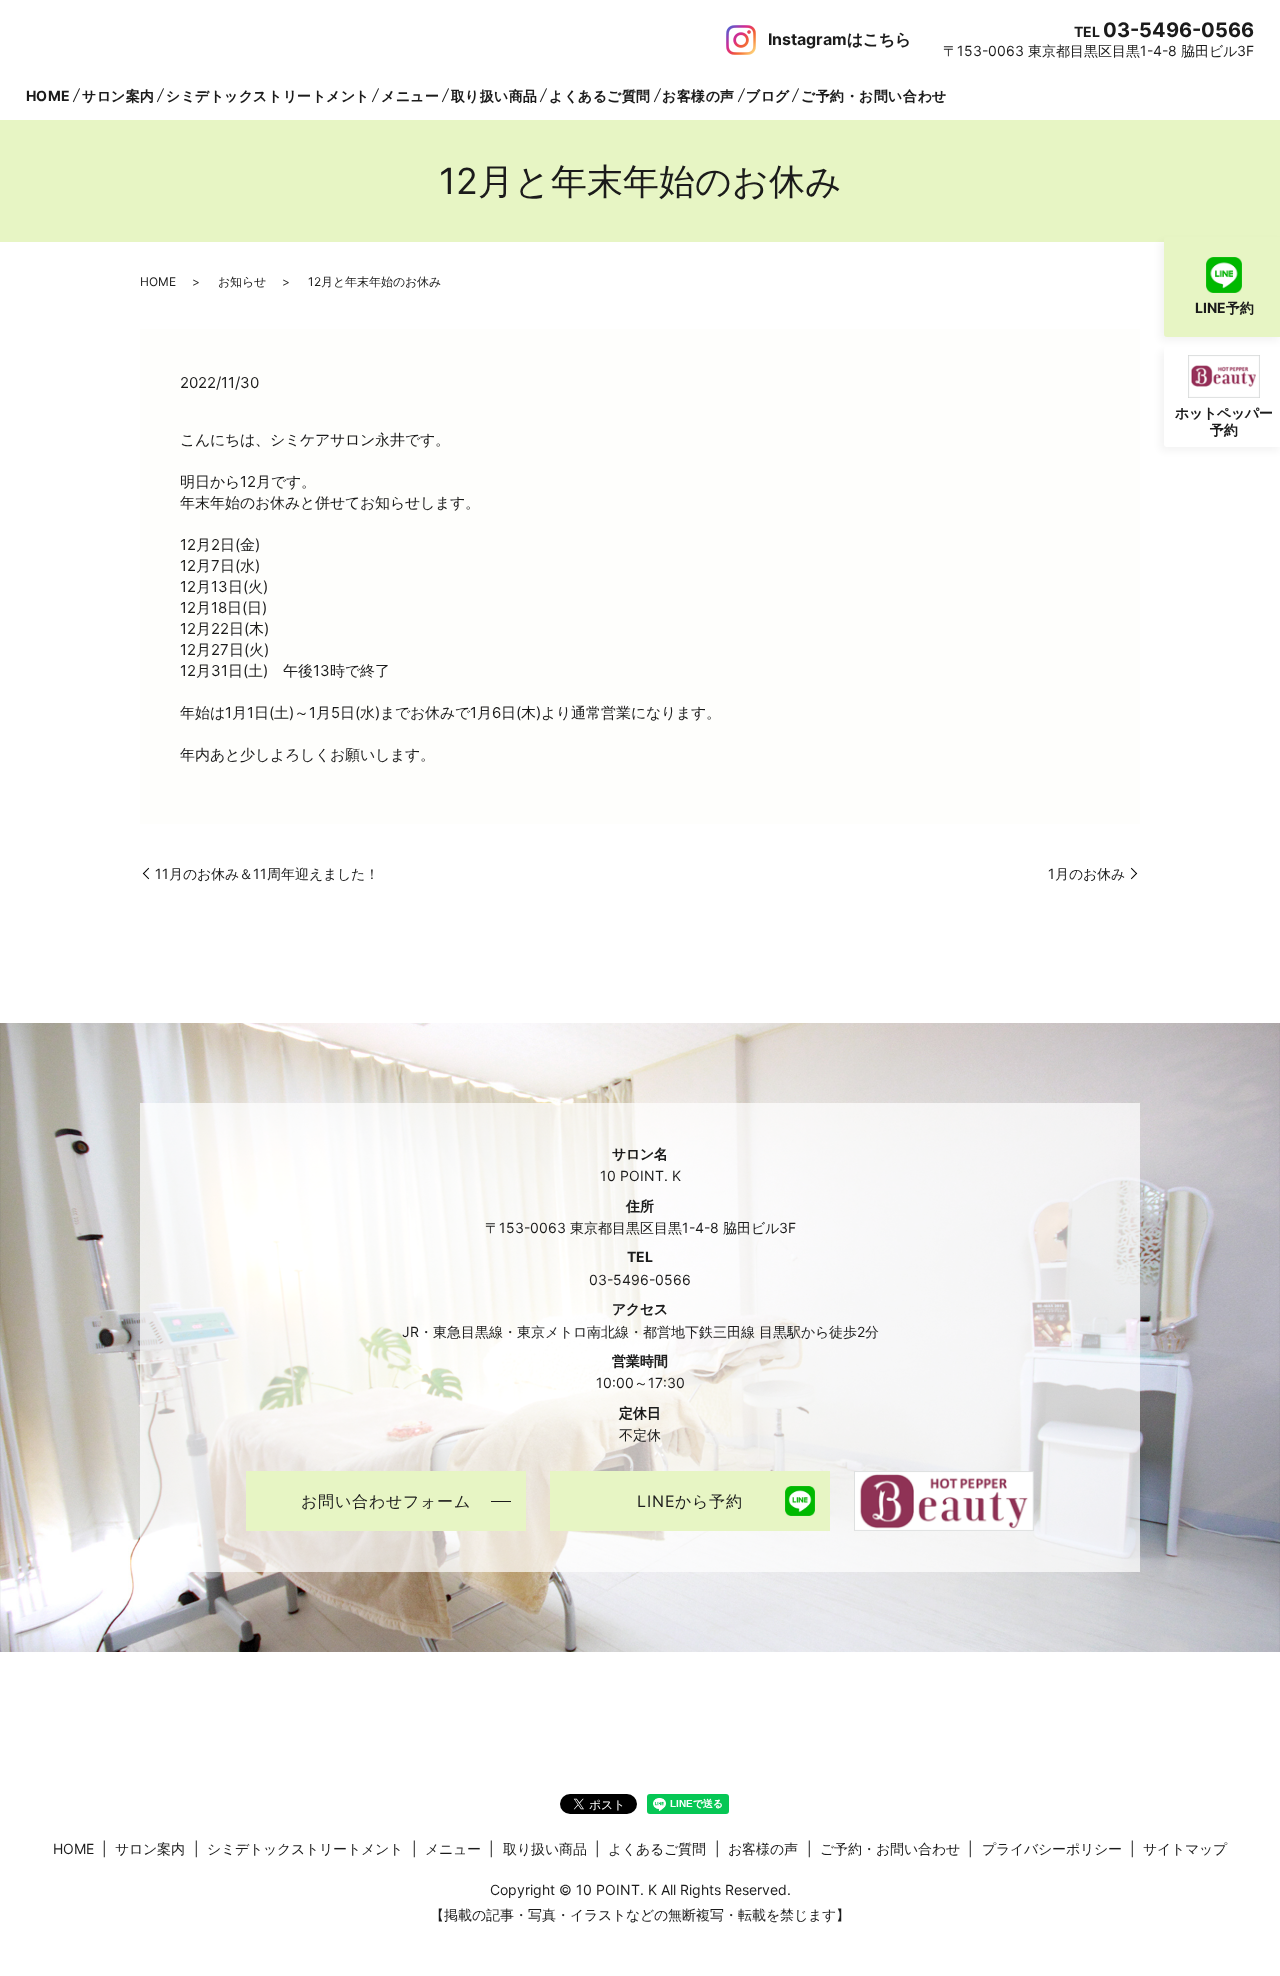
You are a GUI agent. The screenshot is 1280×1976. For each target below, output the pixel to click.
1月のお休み (1086, 873)
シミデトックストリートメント (268, 95)
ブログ (768, 95)
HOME (48, 95)
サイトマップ (1185, 1848)
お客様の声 (698, 95)
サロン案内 (118, 95)
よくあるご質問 (600, 95)
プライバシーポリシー (1052, 1848)
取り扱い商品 (494, 95)
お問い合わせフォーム (386, 1501)
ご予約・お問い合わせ (874, 95)
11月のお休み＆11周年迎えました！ (267, 873)
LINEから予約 (690, 1501)
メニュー (410, 95)
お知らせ (242, 281)
